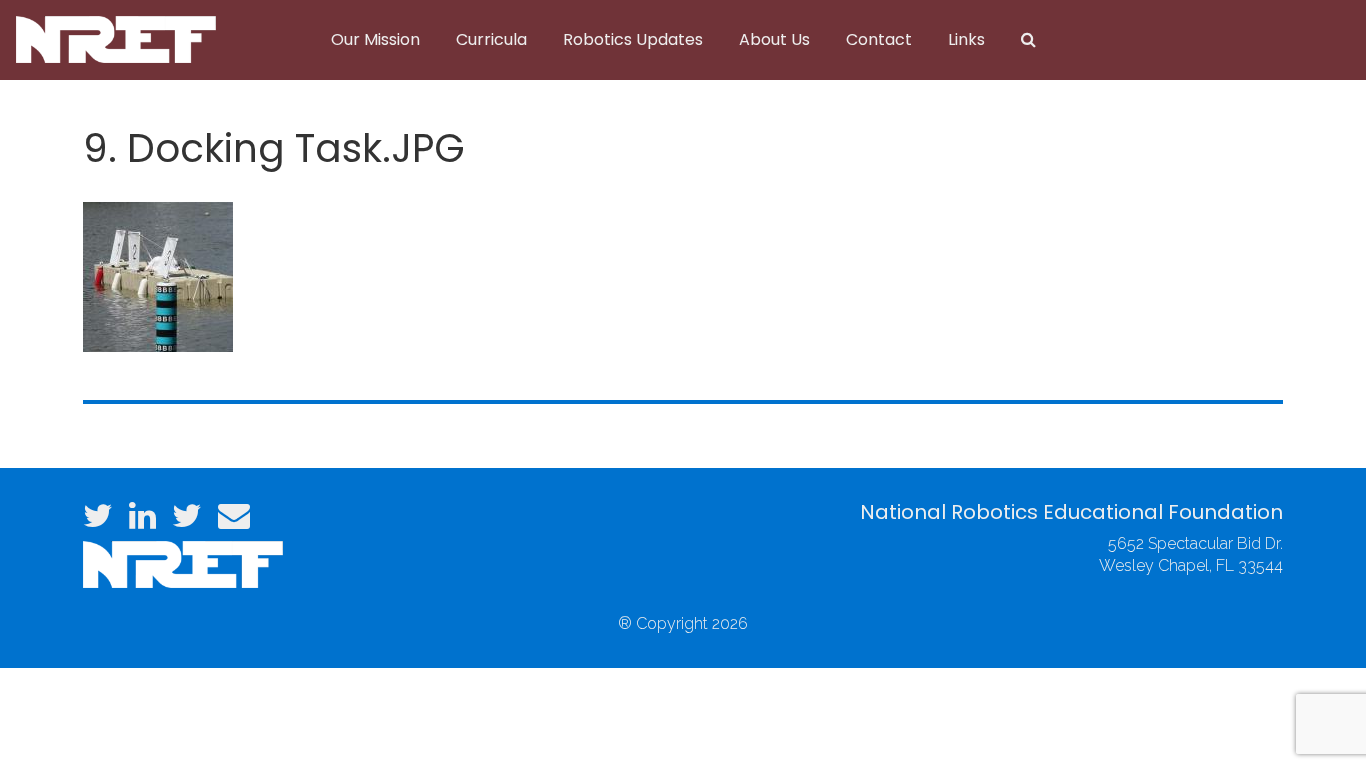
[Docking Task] (158, 274)
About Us (774, 39)
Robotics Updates (633, 39)
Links (966, 39)
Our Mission (375, 39)
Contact (879, 39)
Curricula (491, 39)
